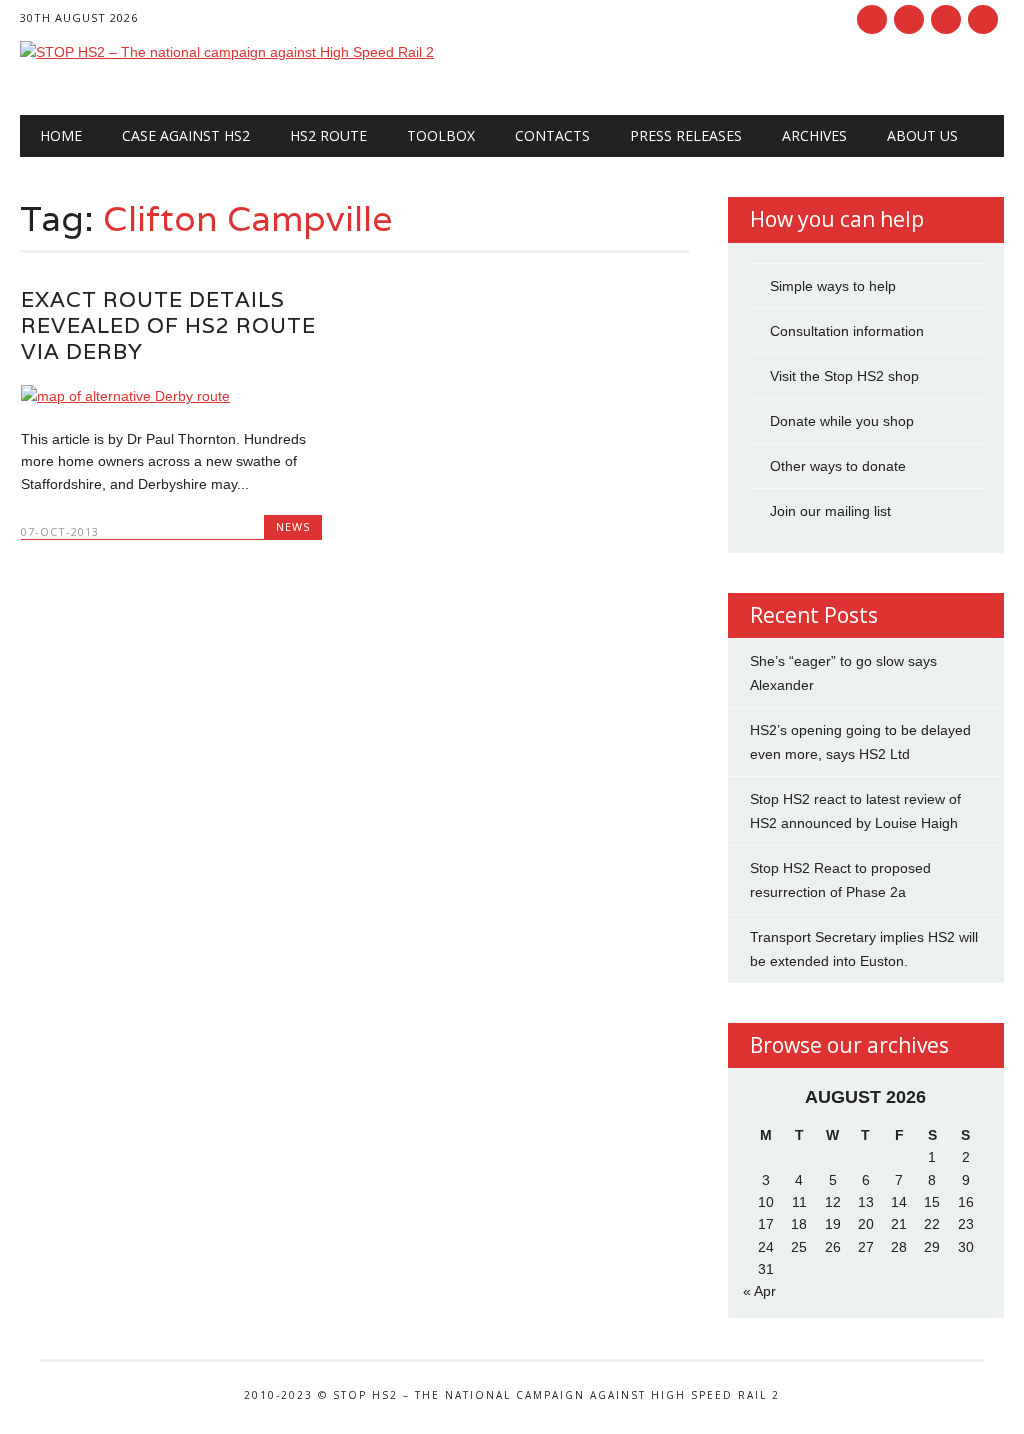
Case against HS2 (186, 135)
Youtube (946, 19)
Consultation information (847, 331)
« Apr (759, 1291)
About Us (922, 135)
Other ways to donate (838, 466)
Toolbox (441, 135)
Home (61, 135)
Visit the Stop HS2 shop (844, 376)
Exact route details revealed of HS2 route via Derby (168, 325)
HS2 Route (328, 135)
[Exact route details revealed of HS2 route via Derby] (171, 396)
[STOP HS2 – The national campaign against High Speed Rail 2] (227, 52)
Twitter (909, 19)
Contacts (552, 135)
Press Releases (686, 135)
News (293, 526)
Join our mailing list (830, 511)
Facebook (872, 19)
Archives (814, 135)
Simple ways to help (833, 286)
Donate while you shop (842, 421)
